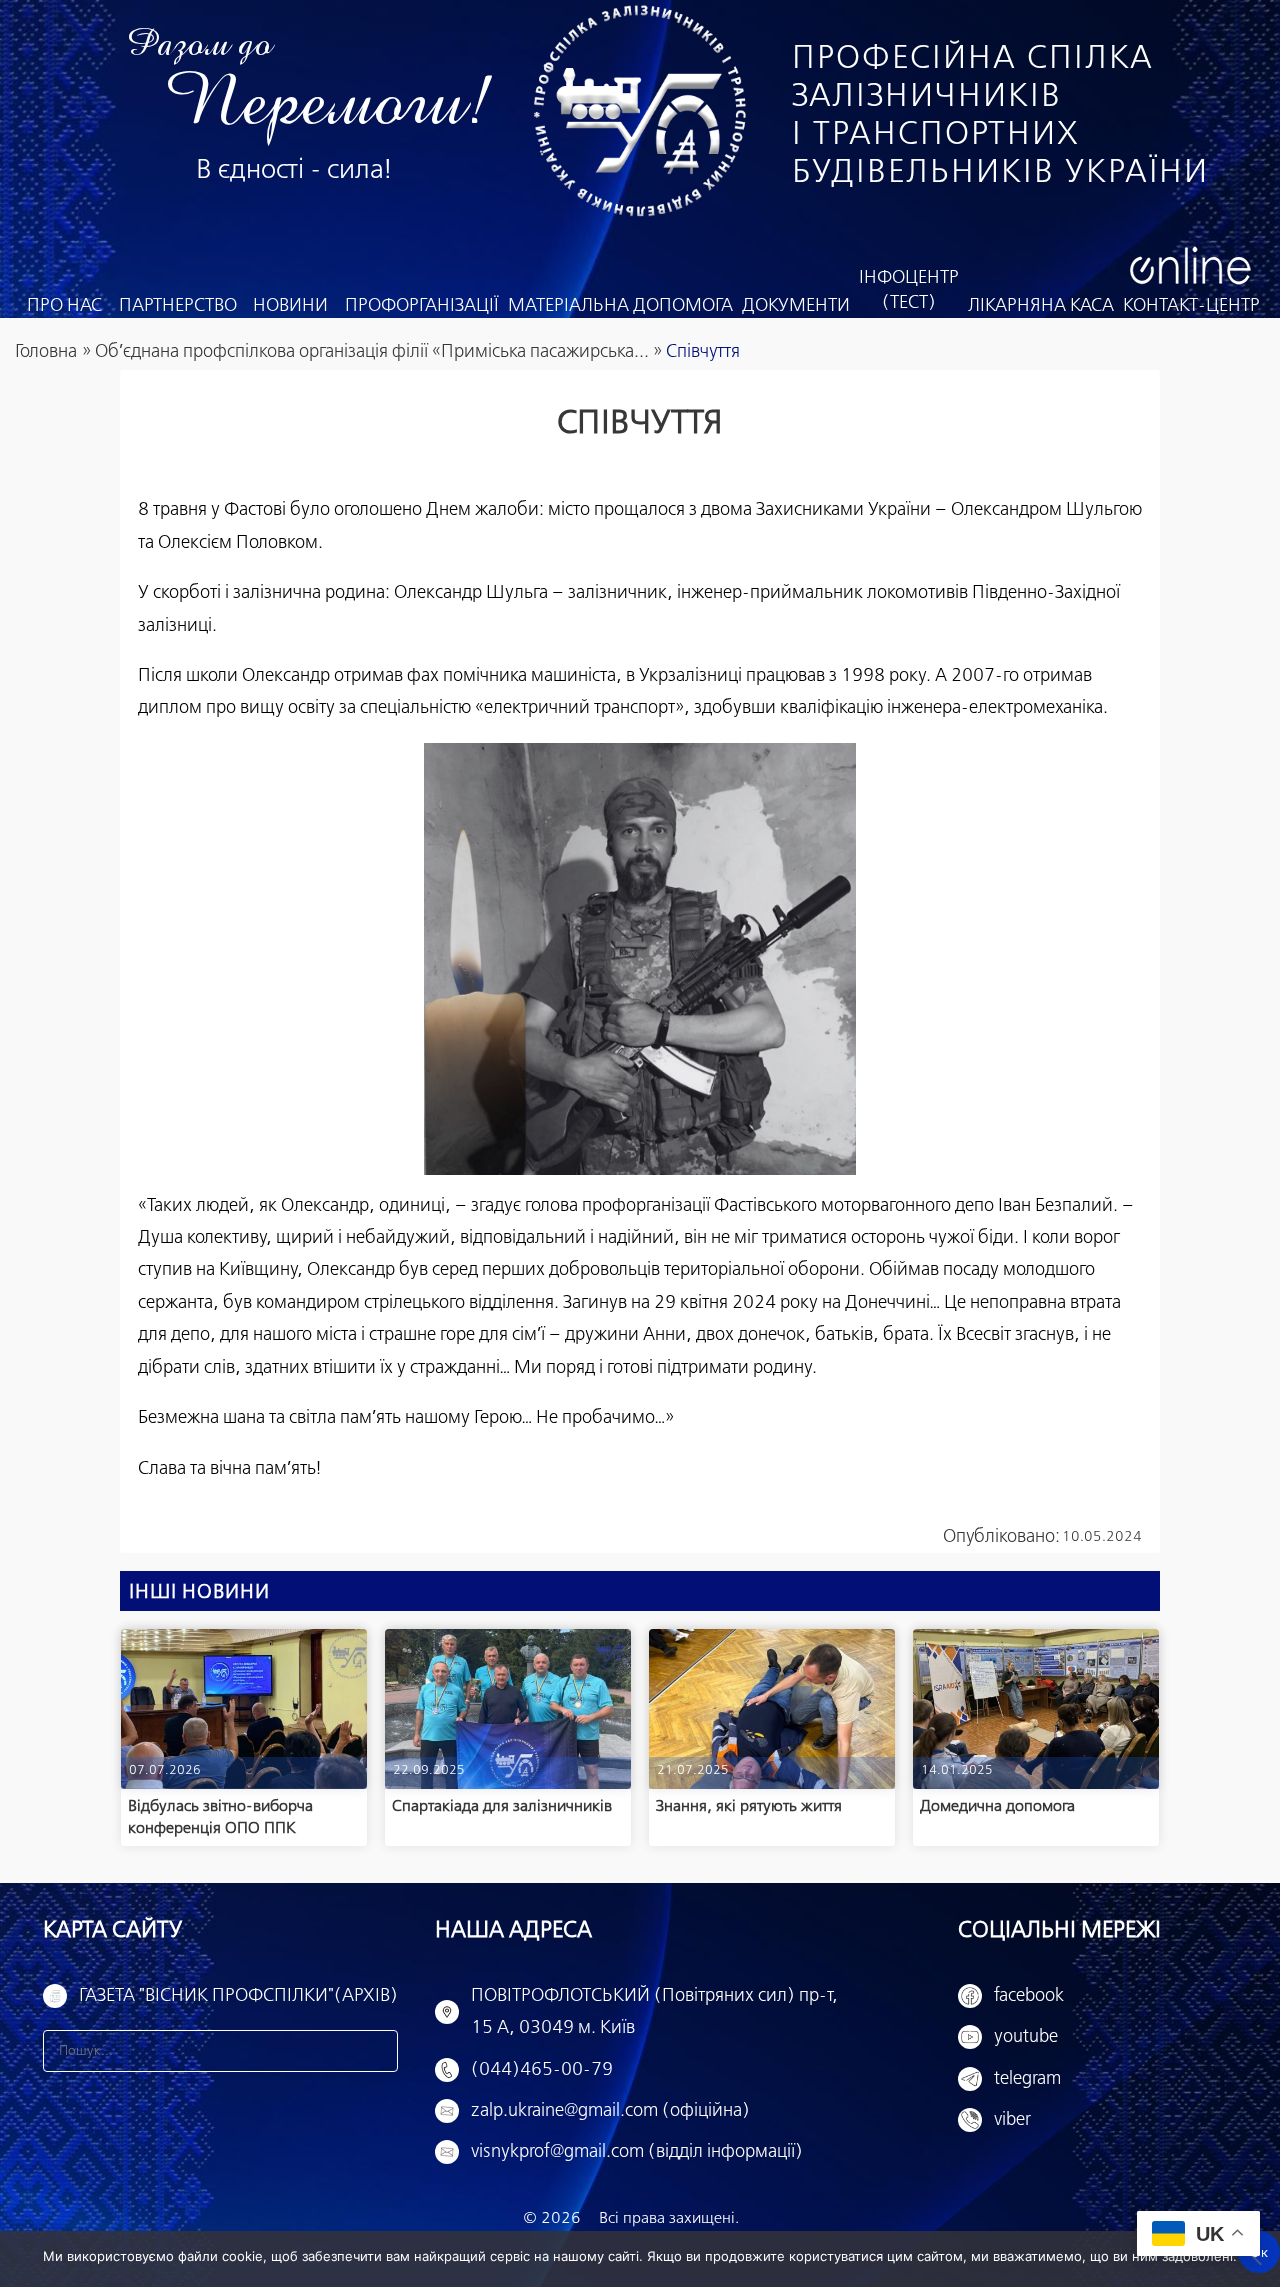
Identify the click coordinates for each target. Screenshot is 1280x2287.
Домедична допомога (997, 1806)
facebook (1029, 1996)
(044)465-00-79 (542, 2070)
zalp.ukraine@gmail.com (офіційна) (610, 2111)
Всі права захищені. (669, 2218)
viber (1012, 2120)
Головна (46, 352)
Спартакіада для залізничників (502, 1806)
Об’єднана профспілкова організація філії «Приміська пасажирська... (372, 352)
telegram (1027, 2079)
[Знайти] (377, 2051)
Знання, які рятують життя (749, 1806)
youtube (1026, 2037)
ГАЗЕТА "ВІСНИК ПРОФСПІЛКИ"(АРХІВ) (238, 1996)
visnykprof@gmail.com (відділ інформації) (637, 2152)
